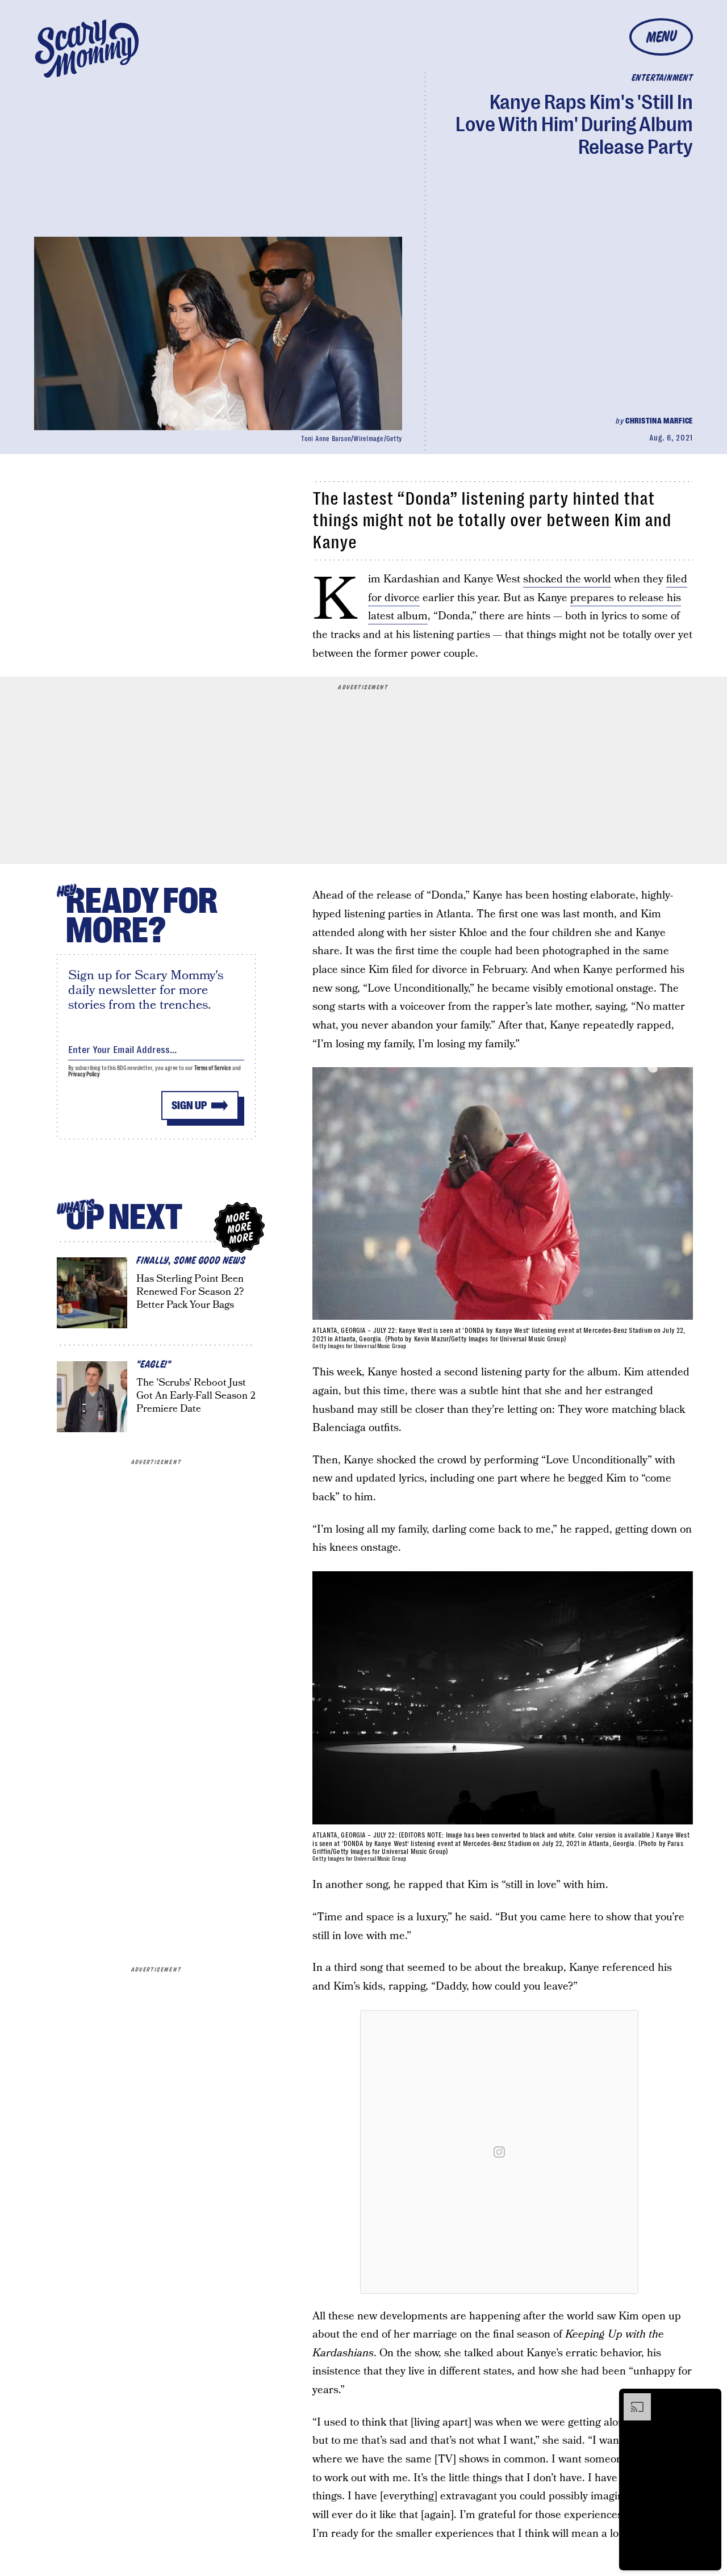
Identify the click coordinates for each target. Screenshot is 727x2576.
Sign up (189, 1106)
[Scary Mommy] (87, 49)
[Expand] (632, 2399)
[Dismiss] (709, 2399)
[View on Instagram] (499, 2152)
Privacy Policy (84, 1074)
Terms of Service (213, 1068)
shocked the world (567, 579)
